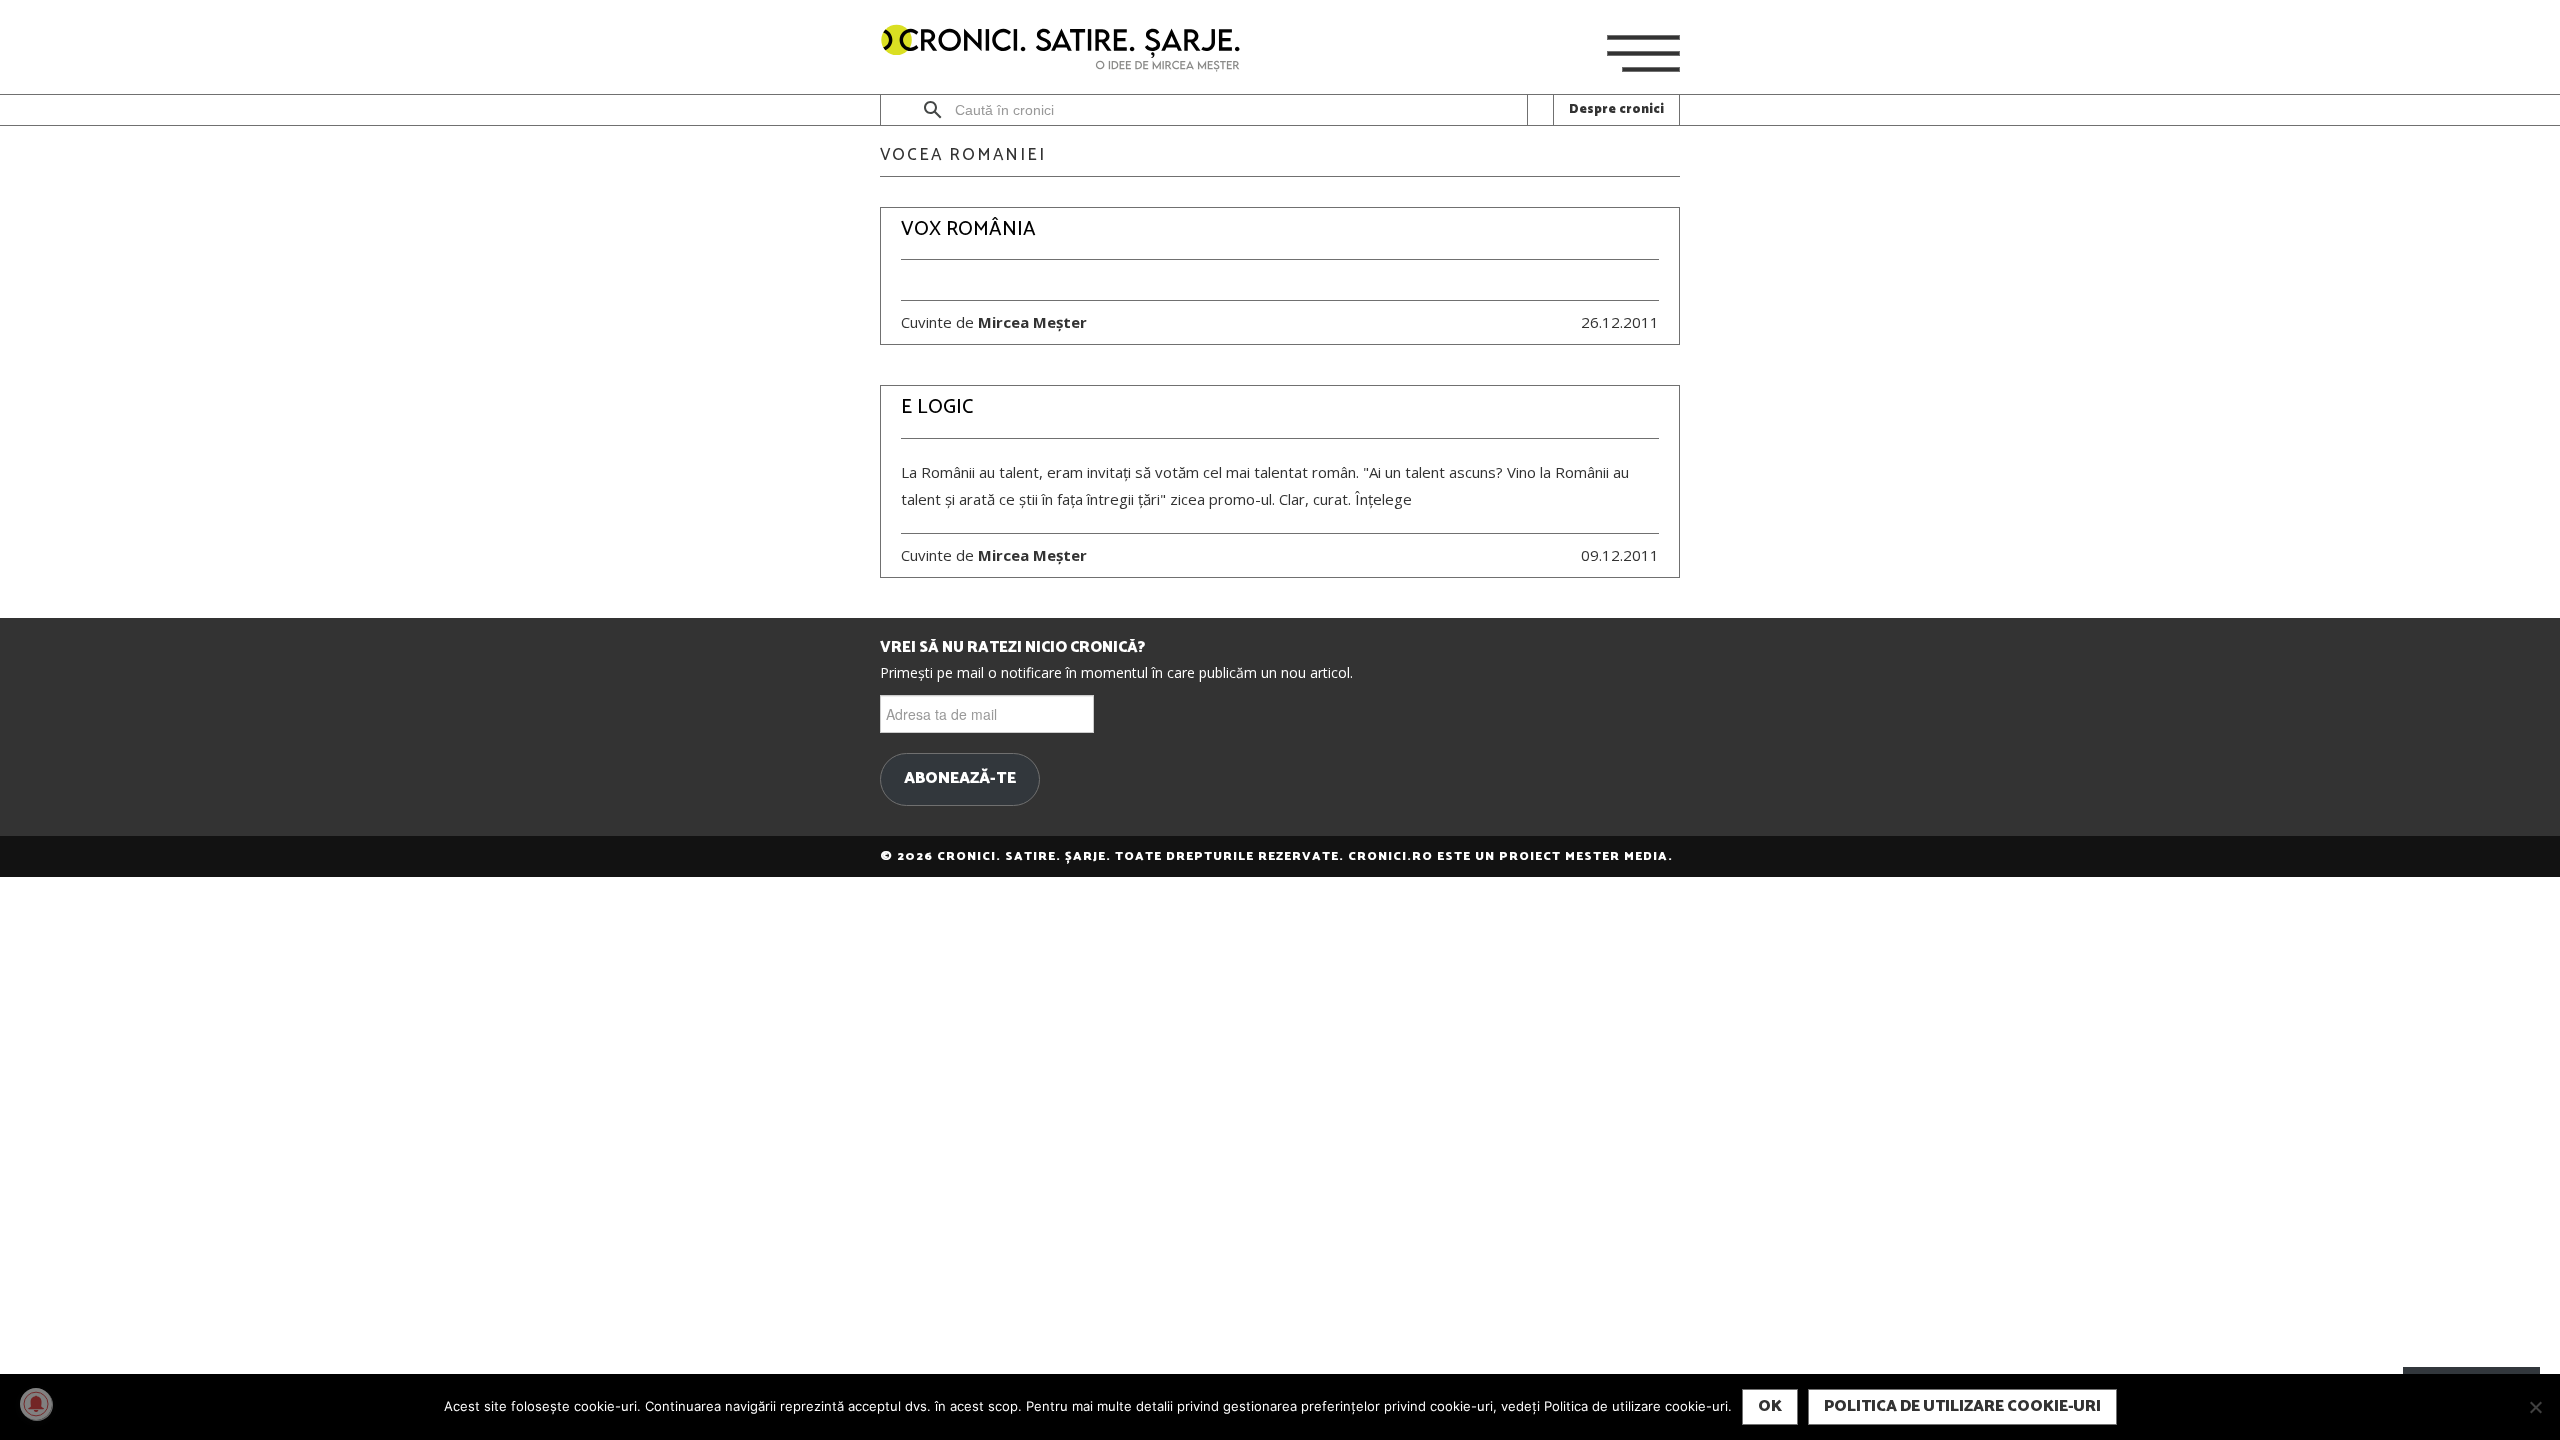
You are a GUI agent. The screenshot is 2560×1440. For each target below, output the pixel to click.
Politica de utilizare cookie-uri (1962, 1406)
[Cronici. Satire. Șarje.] (1069, 49)
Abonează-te (960, 779)
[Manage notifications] (36, 1404)
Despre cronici (1616, 109)
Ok (1770, 1406)
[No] (2535, 1407)
